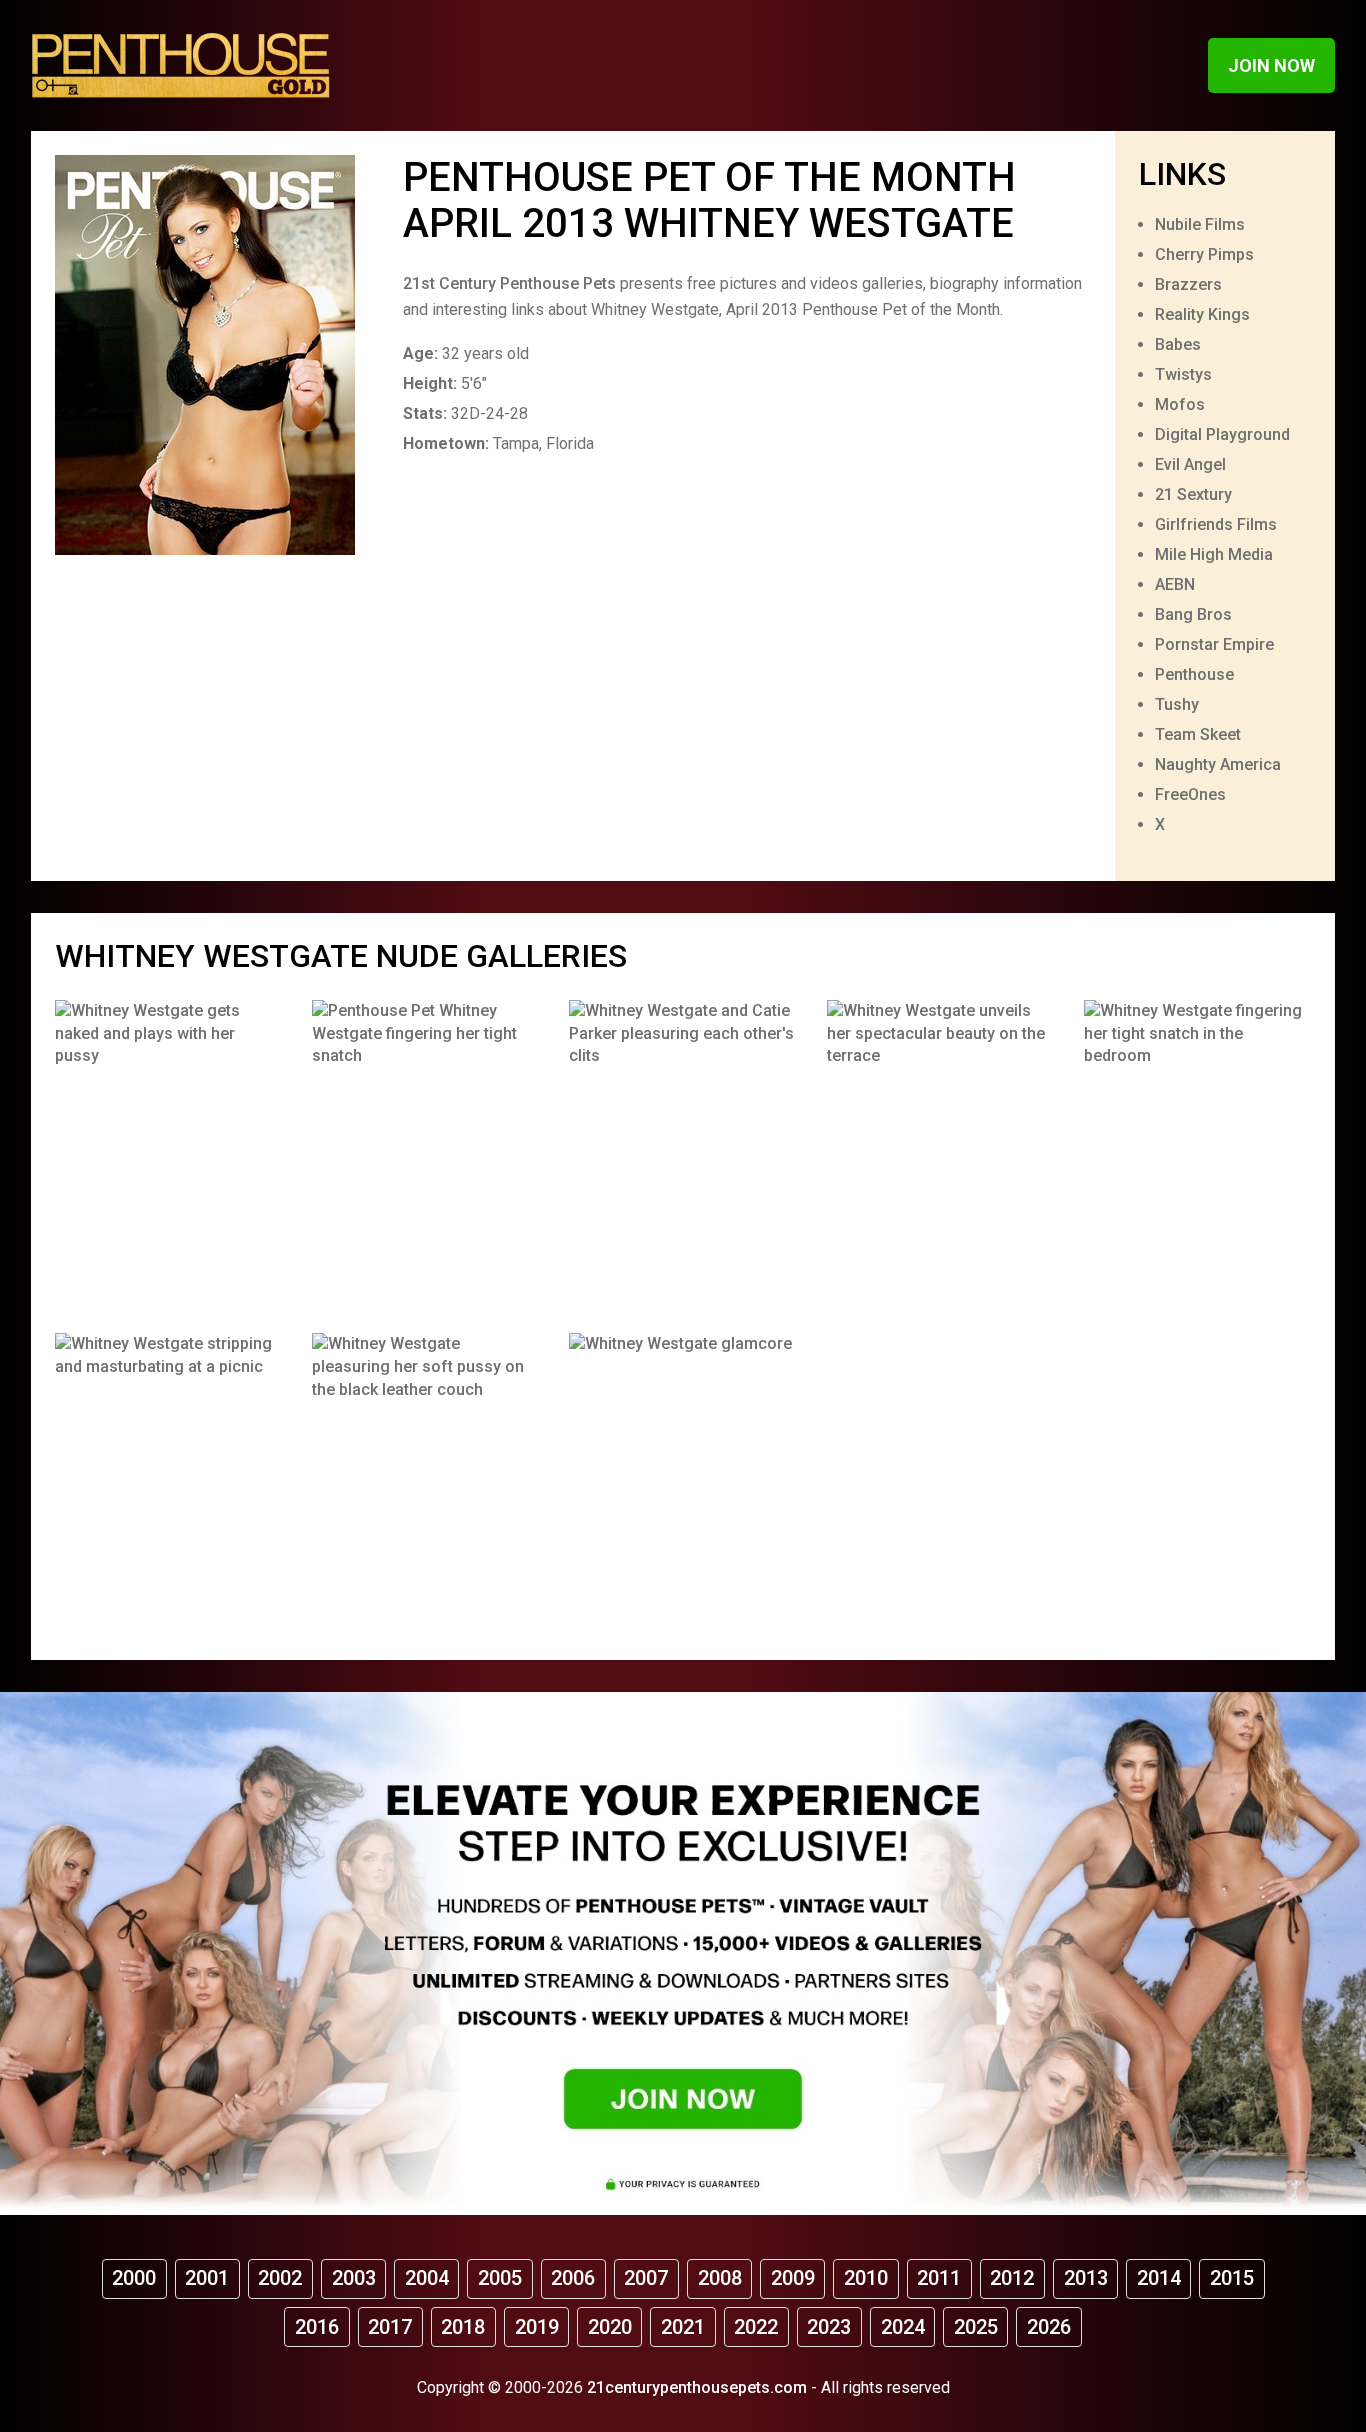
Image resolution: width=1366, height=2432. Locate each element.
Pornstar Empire (1214, 644)
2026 (1049, 2327)
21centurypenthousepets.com (697, 2387)
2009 (793, 2278)
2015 (1232, 2278)
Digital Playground (1222, 434)
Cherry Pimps (1204, 254)
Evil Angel (1190, 464)
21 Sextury (1193, 494)
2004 (427, 2278)
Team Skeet (1198, 734)
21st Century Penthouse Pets (509, 283)
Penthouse (1194, 674)
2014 (1159, 2278)
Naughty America (1218, 764)
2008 (720, 2278)
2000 (134, 2278)
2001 (207, 2278)
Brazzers (1188, 284)
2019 (537, 2327)
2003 (354, 2278)
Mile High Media (1214, 554)
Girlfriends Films (1216, 524)
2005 (500, 2278)
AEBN (1175, 584)
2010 (866, 2278)
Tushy (1177, 704)
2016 (317, 2327)
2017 (390, 2327)
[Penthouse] (181, 65)
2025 (976, 2327)
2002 (280, 2278)
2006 (573, 2278)
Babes (1178, 344)
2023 (829, 2327)
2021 (683, 2327)
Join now (1271, 65)
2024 (903, 2327)
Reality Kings (1202, 314)
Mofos (1180, 404)
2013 (1086, 2278)
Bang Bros (1193, 614)
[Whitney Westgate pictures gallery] (168, 1151)
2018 (463, 2327)
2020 (610, 2327)
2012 (1012, 2278)
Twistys (1183, 374)
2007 (646, 2278)
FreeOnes (1190, 794)
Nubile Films (1200, 224)
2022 (756, 2327)
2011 (939, 2278)
